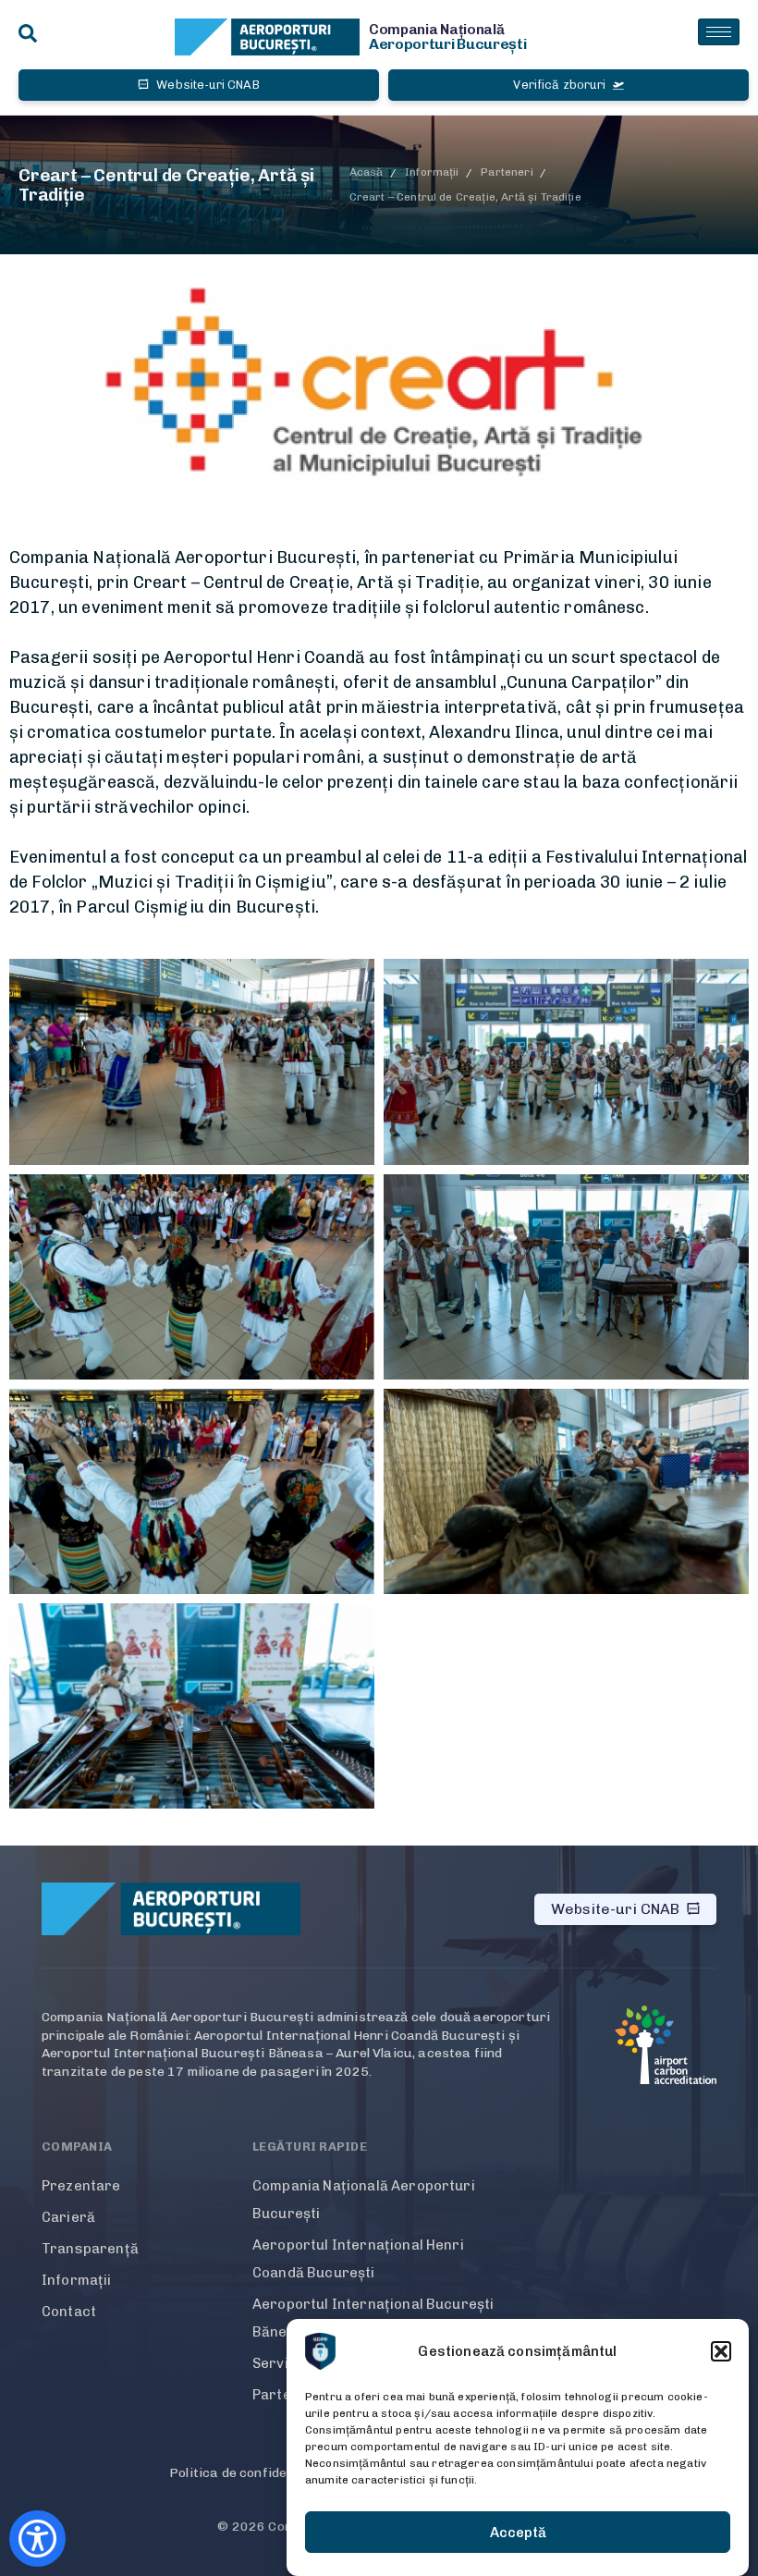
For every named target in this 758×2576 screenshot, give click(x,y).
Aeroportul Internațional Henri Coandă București (358, 2259)
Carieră (68, 2217)
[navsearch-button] (28, 35)
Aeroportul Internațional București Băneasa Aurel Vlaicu (373, 2318)
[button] (721, 2351)
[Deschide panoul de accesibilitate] (37, 2539)
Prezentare (81, 2186)
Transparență (90, 2249)
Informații (77, 2280)
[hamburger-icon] (719, 32)
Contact (69, 2312)
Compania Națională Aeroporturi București (364, 2200)
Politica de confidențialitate (257, 2473)
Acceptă (518, 2533)
